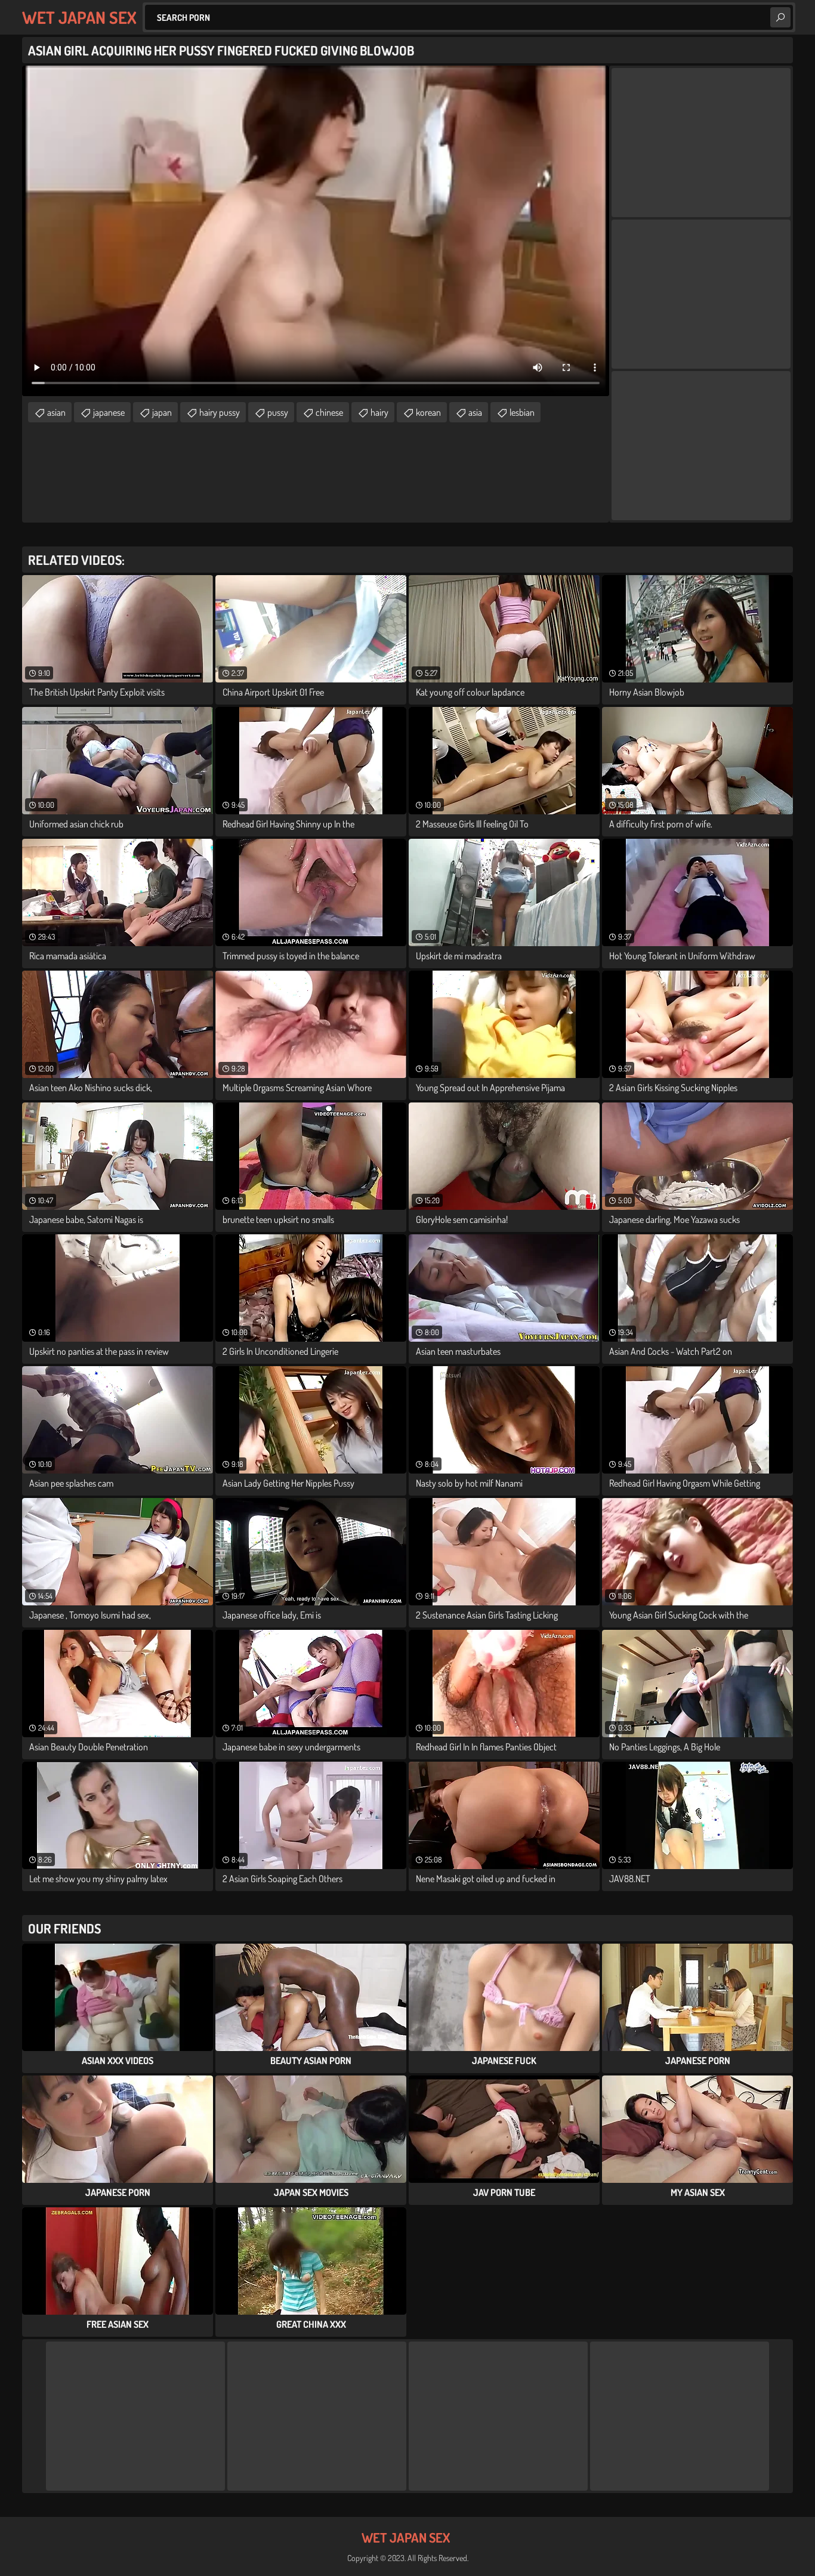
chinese (329, 412)
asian (56, 412)
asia (475, 412)
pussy (278, 412)
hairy (379, 412)
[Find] (780, 17)
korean (428, 412)
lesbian (522, 412)
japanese (109, 412)
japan (162, 412)
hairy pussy (220, 412)
